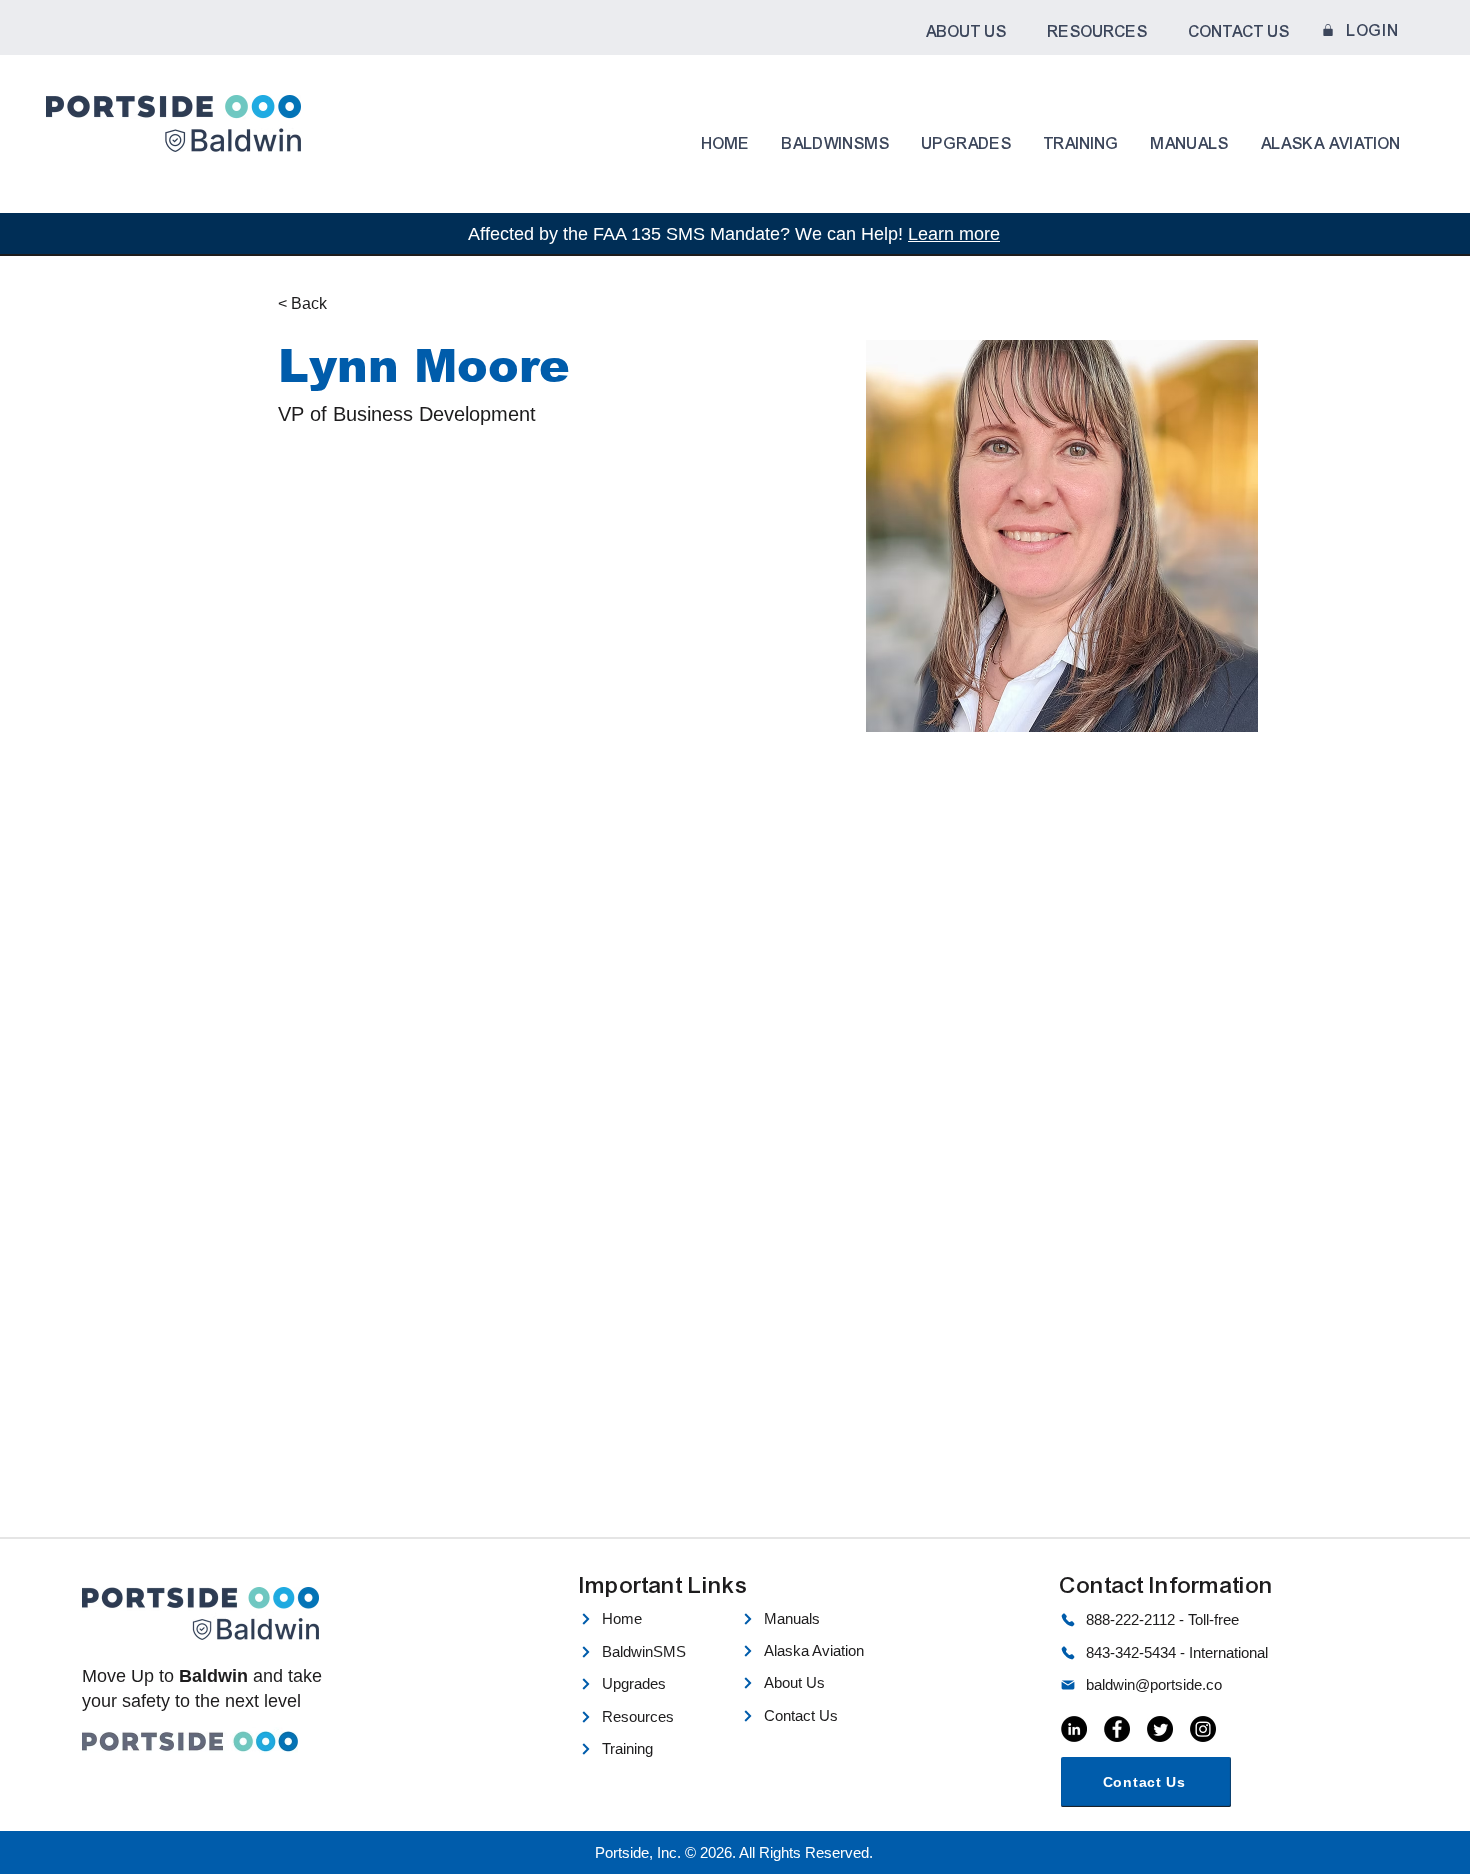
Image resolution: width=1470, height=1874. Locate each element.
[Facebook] (1117, 1729)
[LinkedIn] (1074, 1729)
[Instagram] (1203, 1729)
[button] (966, 32)
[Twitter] (1160, 1729)
